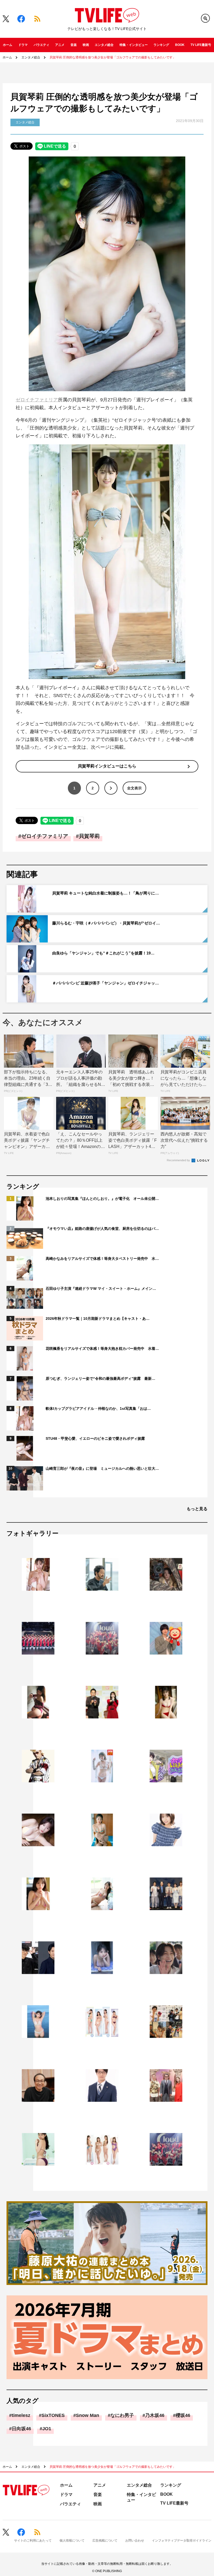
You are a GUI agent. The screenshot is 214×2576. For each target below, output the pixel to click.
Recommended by (179, 1160)
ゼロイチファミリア (37, 400)
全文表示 (134, 788)
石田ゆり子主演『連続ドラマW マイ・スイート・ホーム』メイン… (101, 1289)
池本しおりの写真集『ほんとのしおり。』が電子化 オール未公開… (102, 1199)
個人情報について (72, 2541)
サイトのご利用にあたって (33, 2541)
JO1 (47, 2429)
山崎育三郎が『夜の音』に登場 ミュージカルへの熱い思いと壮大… (102, 1468)
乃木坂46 (155, 2415)
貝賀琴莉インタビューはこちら (107, 766)
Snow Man (88, 2415)
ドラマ (23, 45)
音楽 (74, 45)
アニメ (60, 45)
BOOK (180, 45)
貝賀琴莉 (89, 836)
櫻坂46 (183, 2415)
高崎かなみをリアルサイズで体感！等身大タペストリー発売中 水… (102, 1259)
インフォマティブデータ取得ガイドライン (182, 2541)
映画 (86, 45)
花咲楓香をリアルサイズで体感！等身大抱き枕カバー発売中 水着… (102, 1349)
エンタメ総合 (104, 45)
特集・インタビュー (134, 45)
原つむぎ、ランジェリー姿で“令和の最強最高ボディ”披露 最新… (100, 1378)
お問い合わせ (135, 2541)
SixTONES (53, 2415)
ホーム (8, 45)
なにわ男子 (122, 2415)
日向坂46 (21, 2429)
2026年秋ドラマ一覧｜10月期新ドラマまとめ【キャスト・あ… (98, 1319)
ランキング (161, 45)
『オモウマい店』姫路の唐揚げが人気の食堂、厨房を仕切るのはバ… (102, 1229)
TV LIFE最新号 (201, 45)
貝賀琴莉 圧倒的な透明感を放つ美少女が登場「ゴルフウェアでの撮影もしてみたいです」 (113, 57)
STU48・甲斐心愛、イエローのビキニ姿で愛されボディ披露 (95, 1438)
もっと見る (197, 1509)
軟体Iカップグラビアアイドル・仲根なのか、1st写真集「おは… (98, 1408)
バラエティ (41, 45)
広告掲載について (105, 2541)
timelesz (21, 2415)
